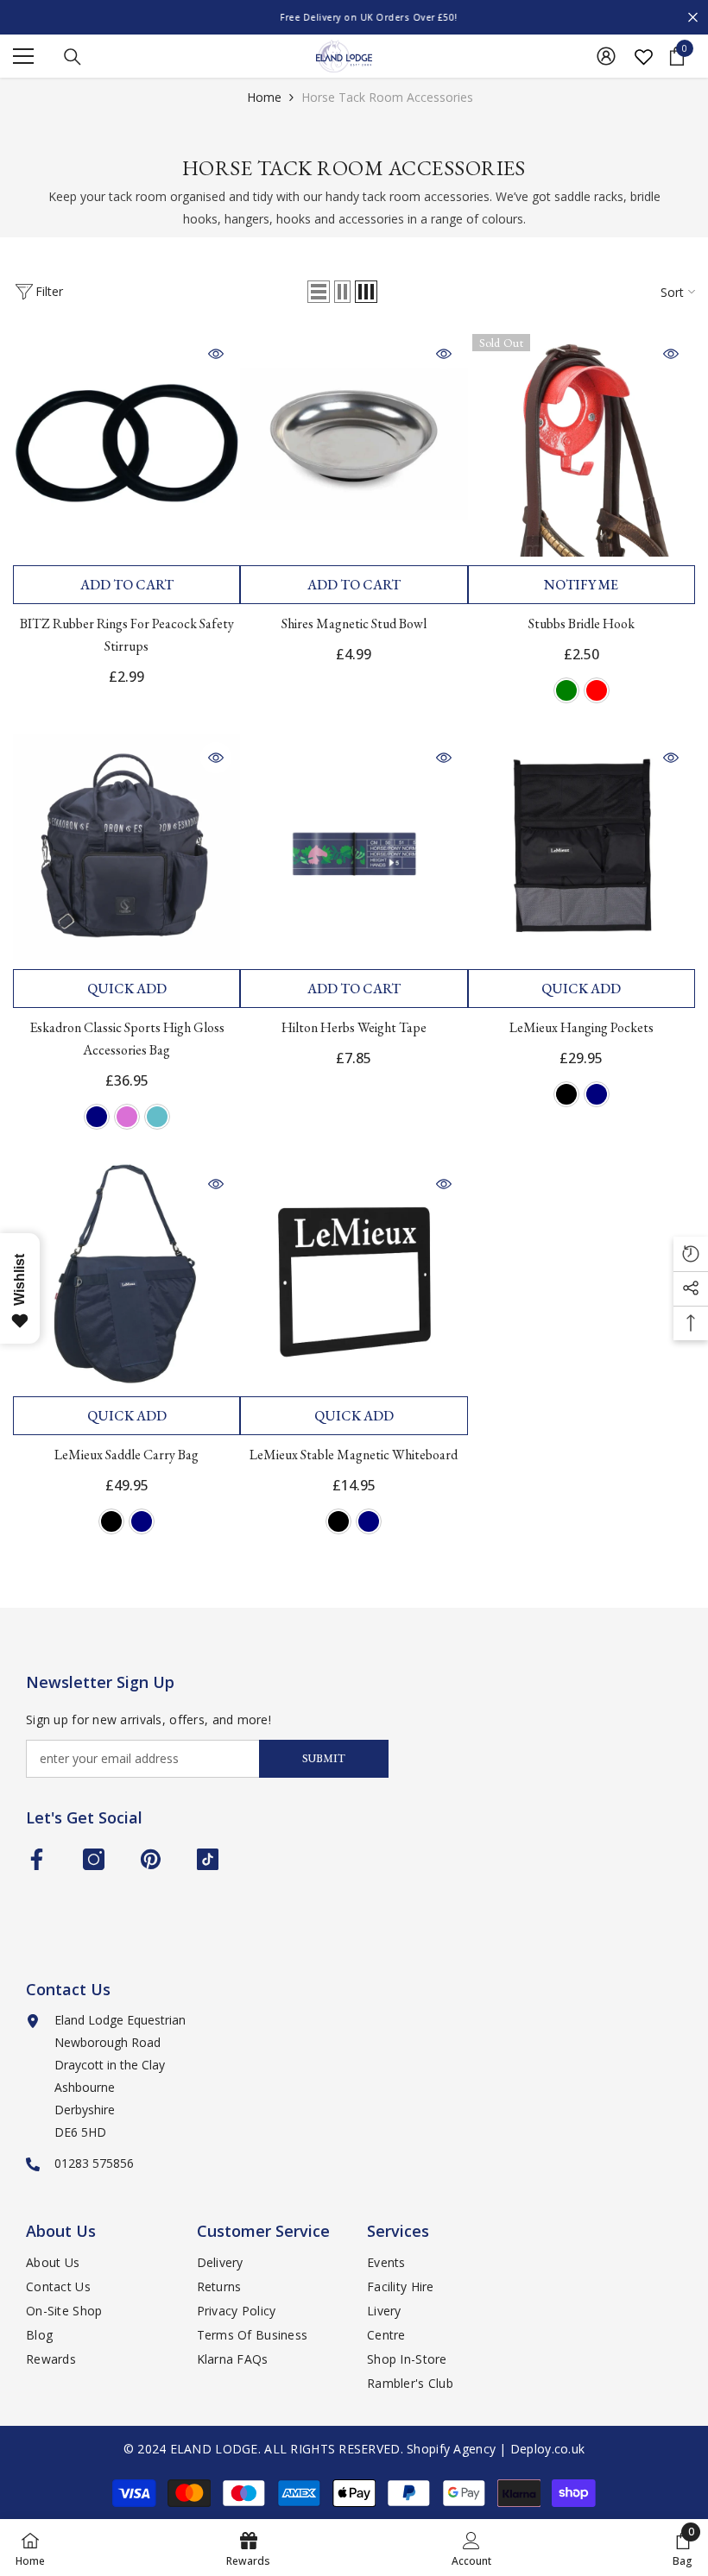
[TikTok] (208, 1859)
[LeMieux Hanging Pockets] (582, 847)
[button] (319, 292)
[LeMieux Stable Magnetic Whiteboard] (354, 1273)
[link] (471, 2548)
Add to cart (127, 585)
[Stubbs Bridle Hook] (582, 443)
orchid (127, 1117)
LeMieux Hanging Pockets (582, 1027)
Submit (324, 1758)
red (597, 690)
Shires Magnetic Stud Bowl (354, 624)
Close (693, 18)
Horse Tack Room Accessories (387, 97)
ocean (157, 1117)
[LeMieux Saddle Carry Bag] (126, 1273)
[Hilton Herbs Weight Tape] (354, 847)
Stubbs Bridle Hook (582, 624)
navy (97, 1117)
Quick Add (127, 989)
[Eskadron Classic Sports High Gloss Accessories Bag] (126, 847)
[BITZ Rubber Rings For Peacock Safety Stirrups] (126, 443)
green (566, 690)
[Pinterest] (151, 1859)
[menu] (23, 56)
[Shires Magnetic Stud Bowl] (354, 443)
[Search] (73, 57)
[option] (354, 17)
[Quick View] (216, 354)
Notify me (581, 585)
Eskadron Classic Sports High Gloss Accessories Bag (127, 1039)
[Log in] (606, 56)
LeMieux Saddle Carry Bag (126, 1455)
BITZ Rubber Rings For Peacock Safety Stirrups (127, 635)
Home (264, 97)
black (566, 1094)
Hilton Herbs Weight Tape (354, 1027)
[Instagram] (94, 1859)
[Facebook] (37, 1859)
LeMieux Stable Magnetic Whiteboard (354, 1455)
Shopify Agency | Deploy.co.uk (496, 2449)
